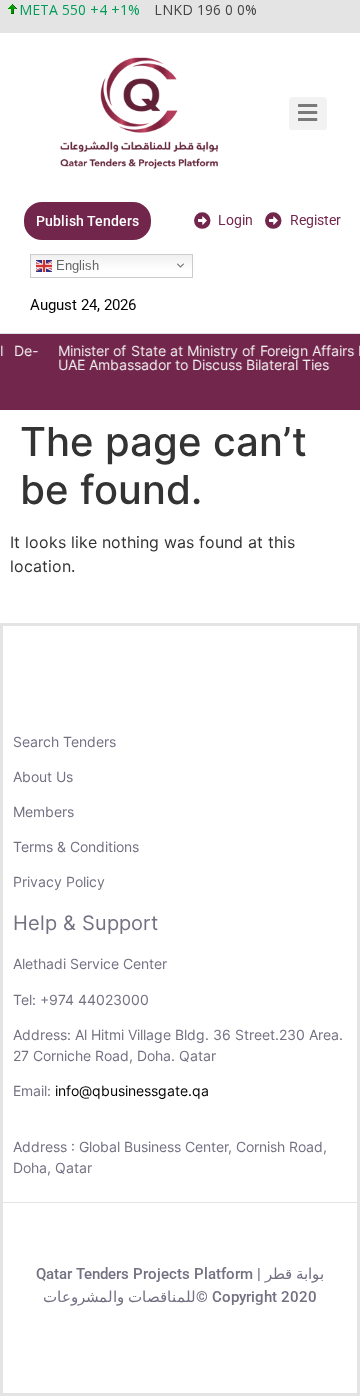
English (75, 264)
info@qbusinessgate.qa (132, 1090)
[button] (308, 113)
